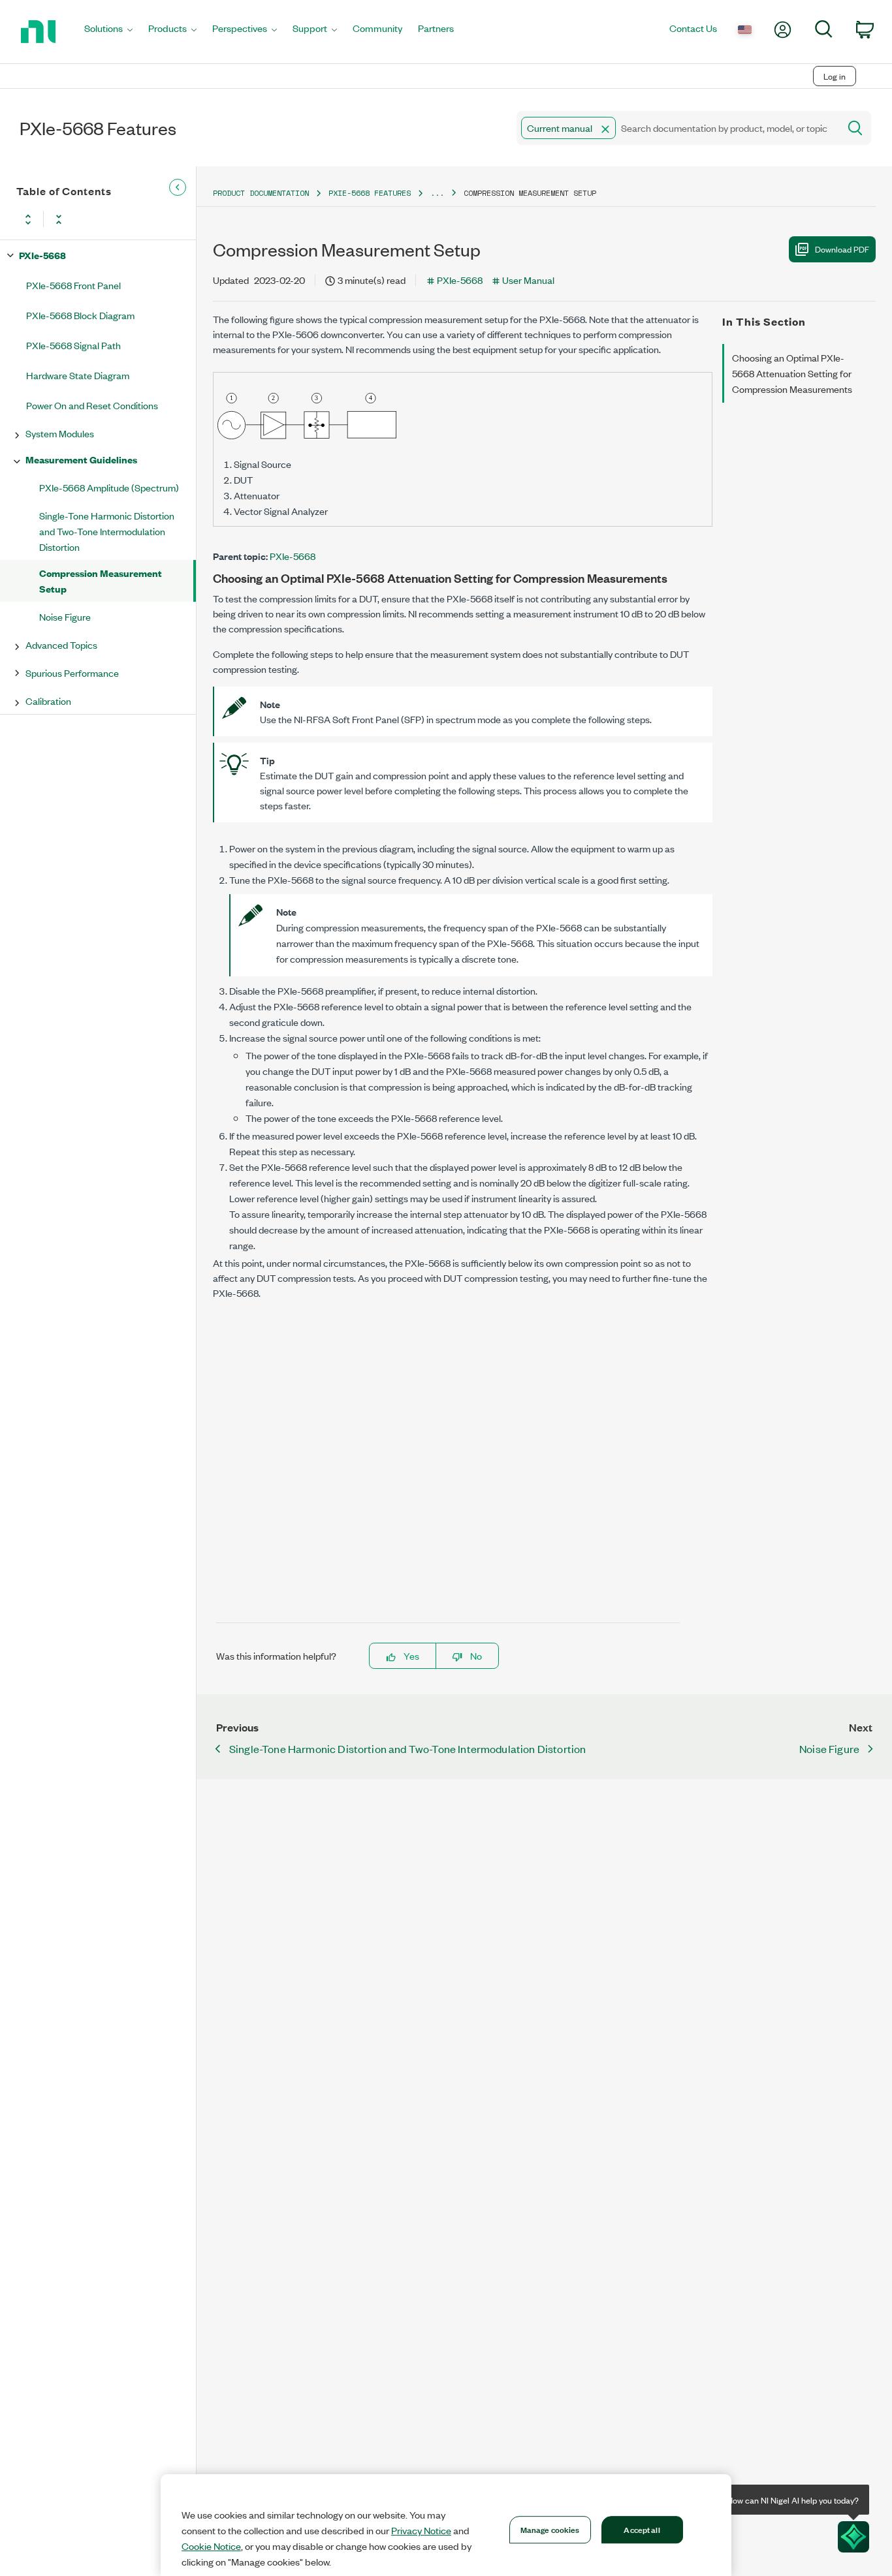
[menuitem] (108, 32)
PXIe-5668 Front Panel (73, 285)
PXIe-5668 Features (370, 193)
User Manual (528, 280)
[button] (605, 129)
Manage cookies (550, 2529)
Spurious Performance (72, 673)
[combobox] (677, 128)
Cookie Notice (211, 2546)
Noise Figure (65, 616)
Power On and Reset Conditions (92, 405)
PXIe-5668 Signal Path (73, 345)
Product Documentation (261, 193)
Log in (835, 76)
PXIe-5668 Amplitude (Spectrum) (109, 487)
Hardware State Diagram (78, 375)
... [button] (437, 193)
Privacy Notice (421, 2530)
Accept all (642, 2529)
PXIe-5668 (42, 255)
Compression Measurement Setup (101, 581)
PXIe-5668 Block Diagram (80, 315)
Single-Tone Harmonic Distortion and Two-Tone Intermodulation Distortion (107, 531)
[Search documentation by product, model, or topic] (854, 128)
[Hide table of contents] (178, 188)
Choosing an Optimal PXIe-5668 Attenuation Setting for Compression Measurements (792, 373)
